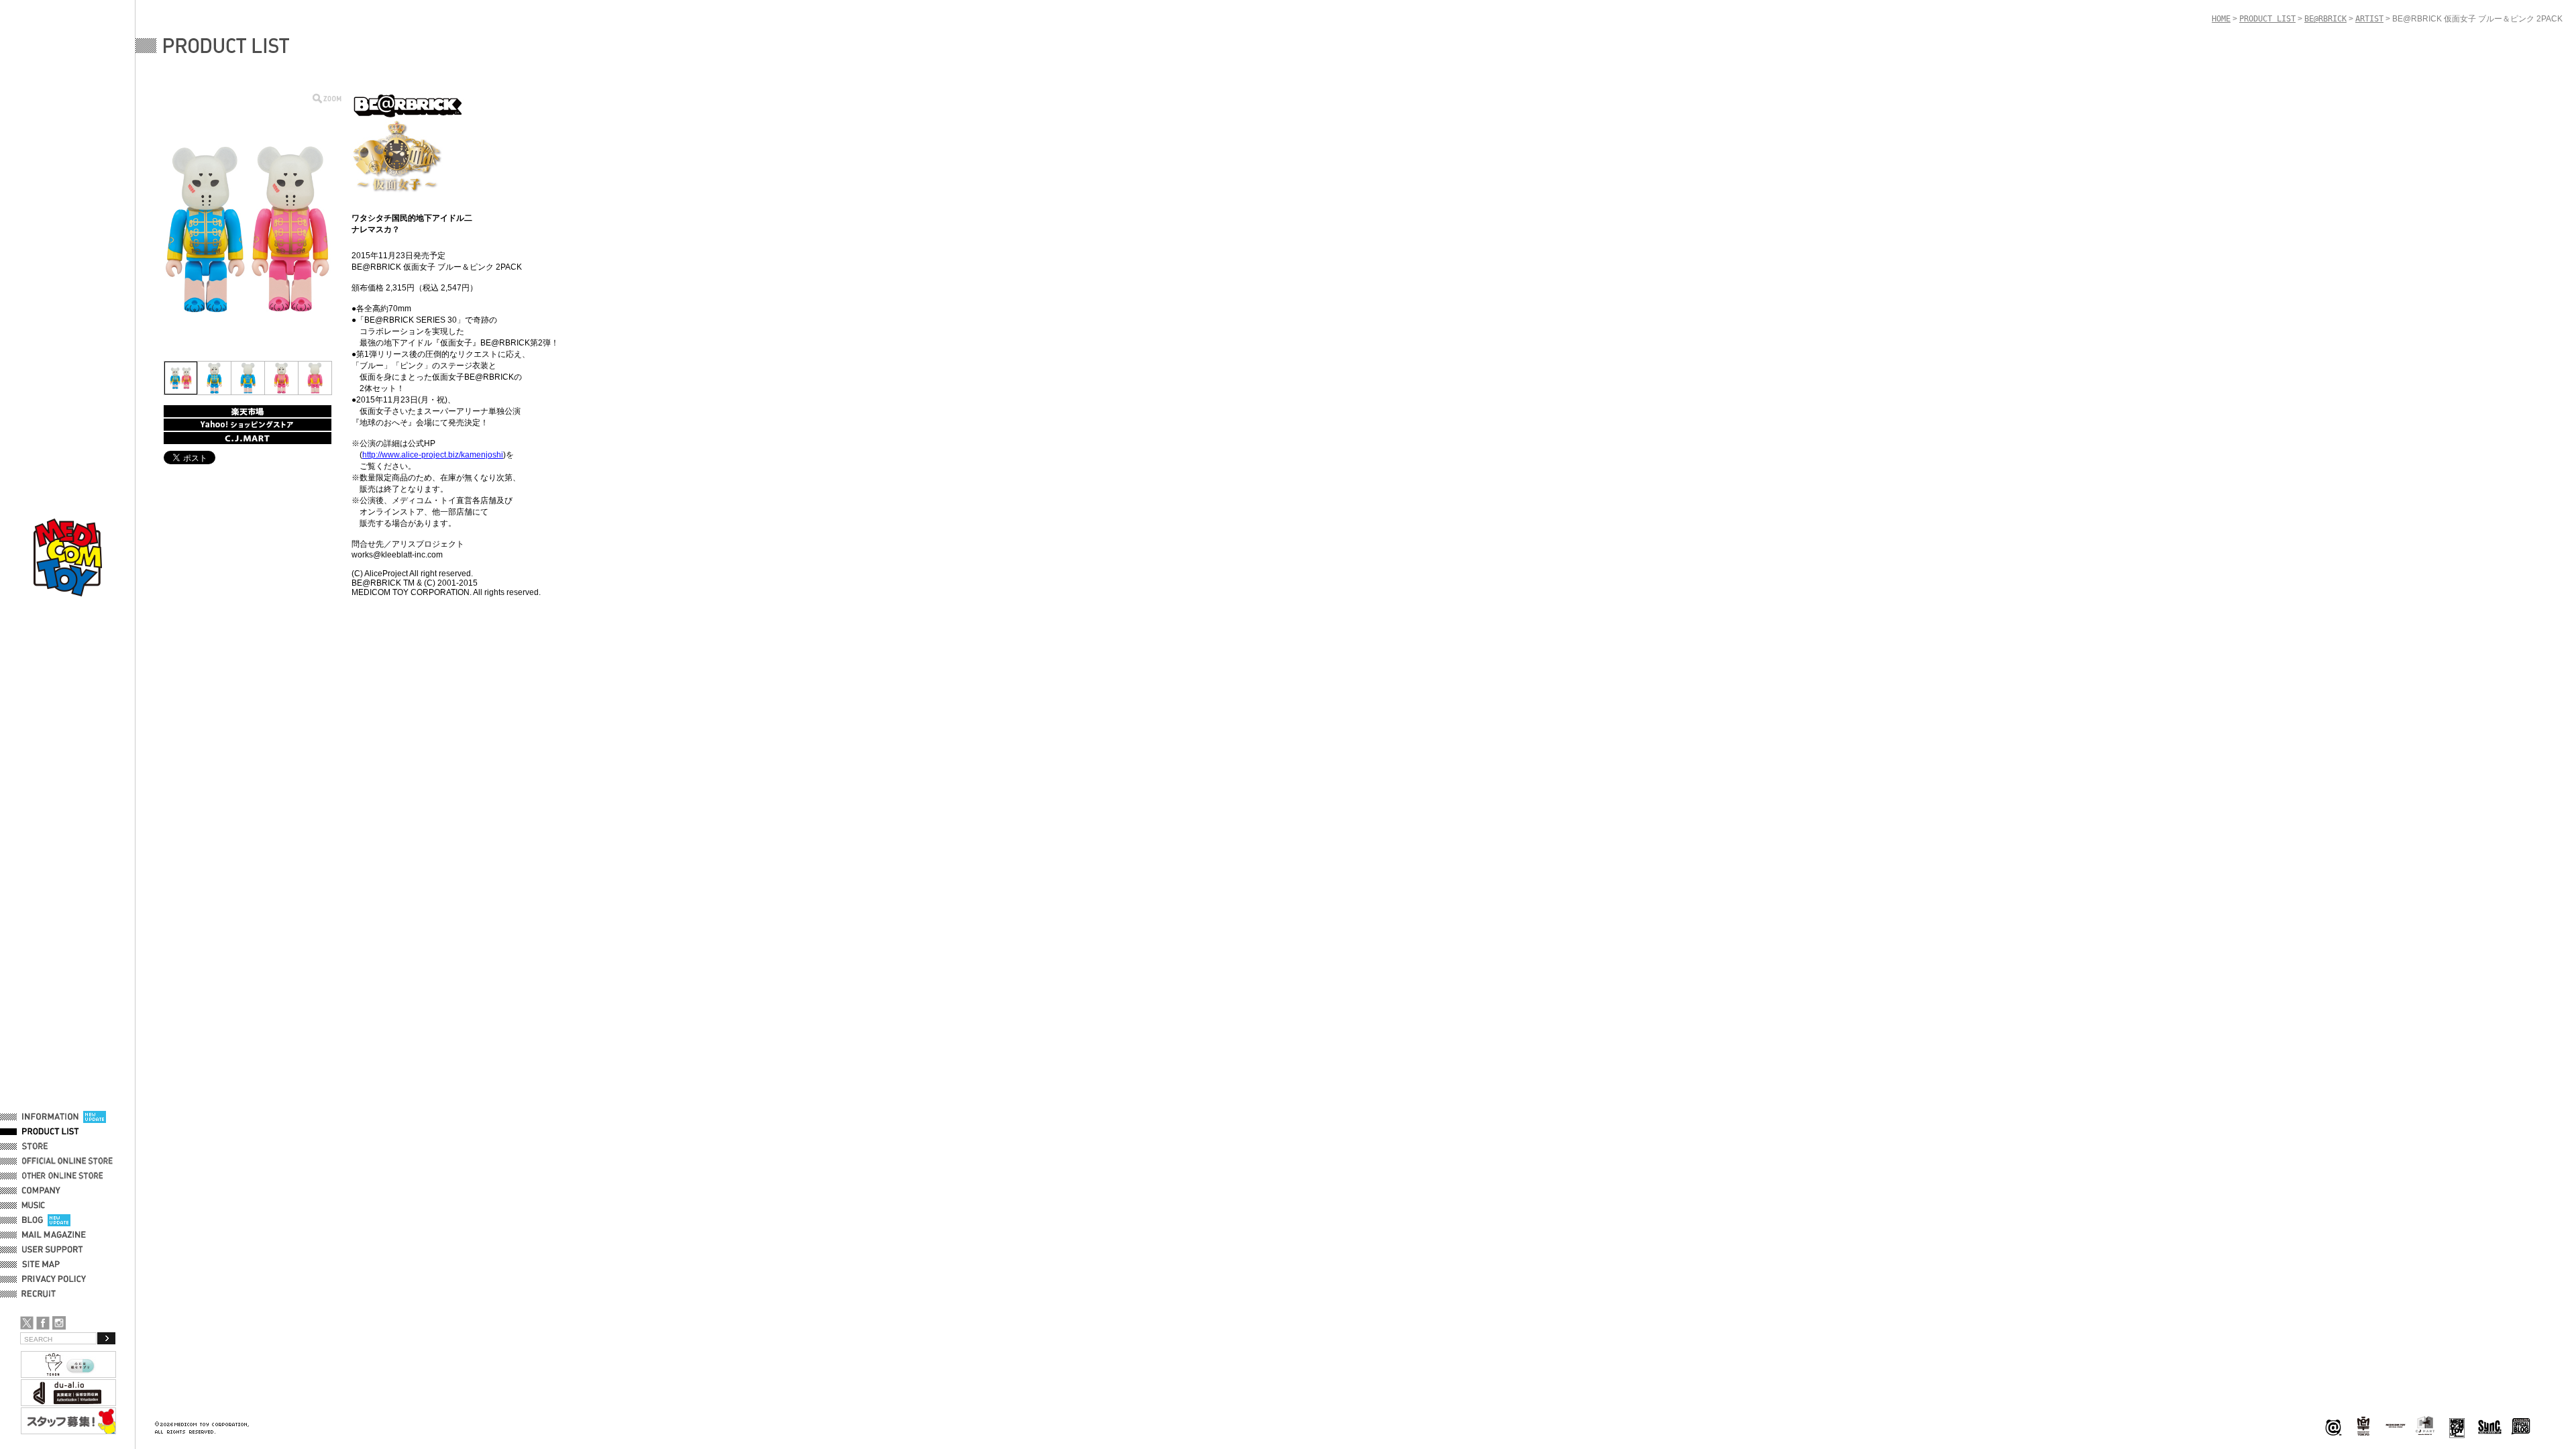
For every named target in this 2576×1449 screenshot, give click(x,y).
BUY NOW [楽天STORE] (248, 411)
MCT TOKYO (2396, 1426)
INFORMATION (50, 1117)
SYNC (2490, 1427)
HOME (2221, 19)
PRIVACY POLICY (54, 1279)
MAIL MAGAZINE (54, 1235)
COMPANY (41, 1191)
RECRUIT (41, 1294)
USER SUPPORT (53, 1250)
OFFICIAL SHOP (52, 1146)
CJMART (2425, 1426)
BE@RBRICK (2325, 19)
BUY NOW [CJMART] (248, 438)
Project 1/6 (2363, 1427)
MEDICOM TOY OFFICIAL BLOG (2521, 1427)
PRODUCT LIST (51, 1132)
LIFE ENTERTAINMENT (2457, 1427)
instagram (59, 1323)
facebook (43, 1323)
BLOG (33, 1220)
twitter (27, 1323)
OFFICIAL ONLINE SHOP (69, 1161)
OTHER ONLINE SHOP (64, 1176)
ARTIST (2369, 19)
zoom (327, 98)
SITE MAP (41, 1265)
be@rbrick (2333, 1427)
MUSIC (36, 1205)
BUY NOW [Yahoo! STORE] (248, 425)
